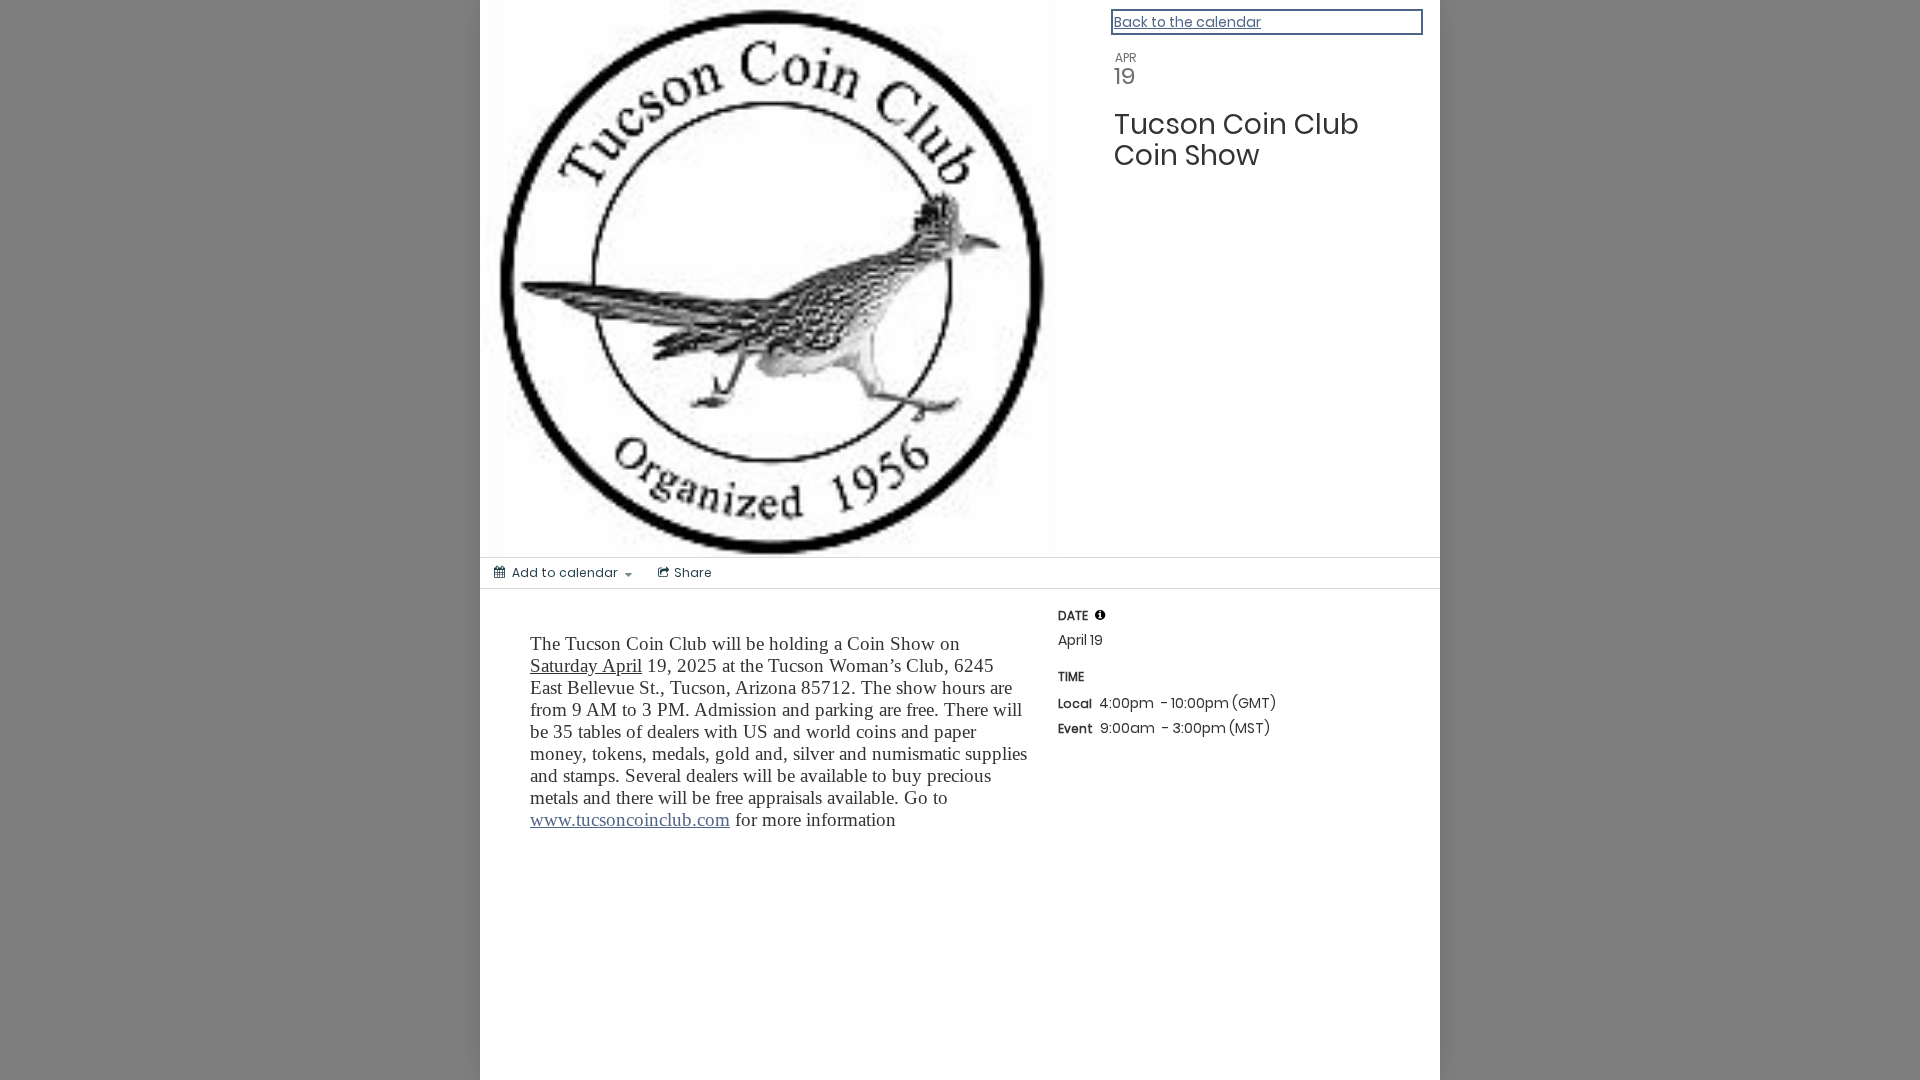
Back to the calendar (1187, 22)
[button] (1100, 615)
